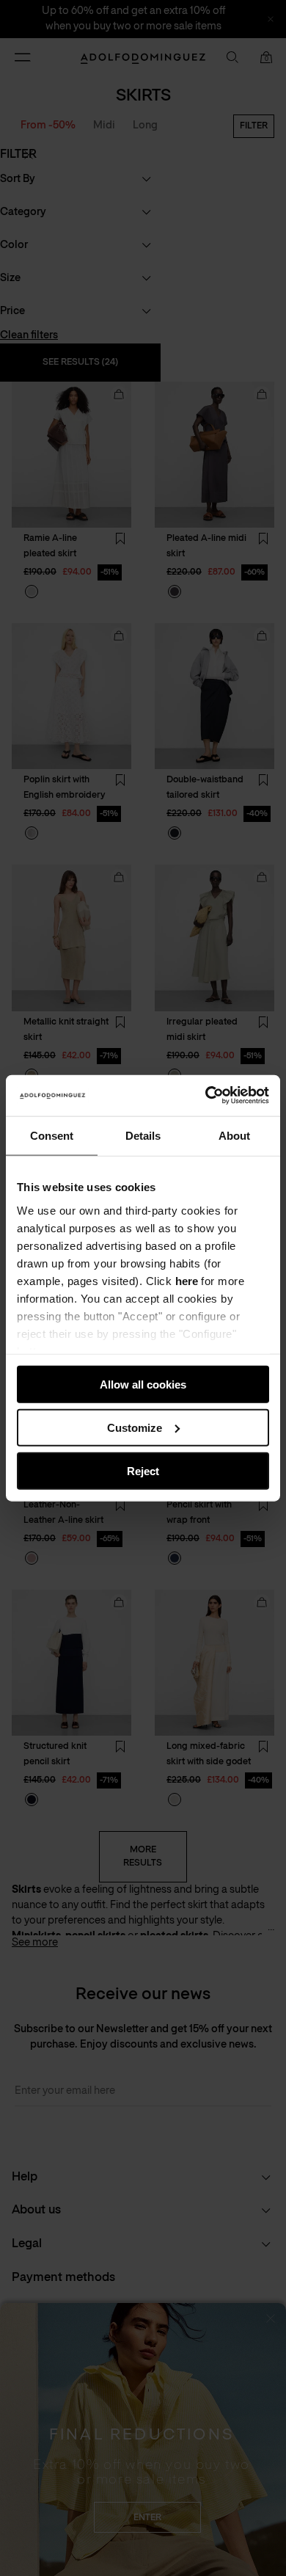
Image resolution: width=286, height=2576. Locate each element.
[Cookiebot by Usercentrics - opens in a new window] (206, 1096)
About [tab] (234, 1135)
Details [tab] (143, 1135)
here (187, 1280)
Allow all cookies (143, 1385)
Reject (143, 1470)
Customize (135, 1427)
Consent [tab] (52, 1135)
